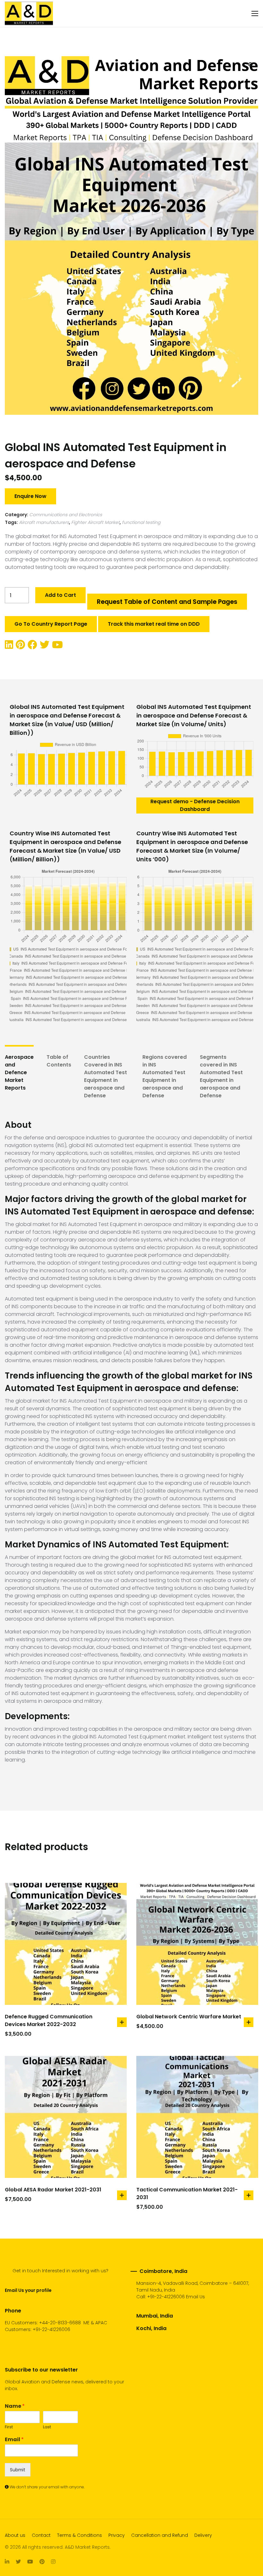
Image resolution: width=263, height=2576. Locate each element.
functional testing (141, 522)
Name (15, 2406)
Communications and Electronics (66, 515)
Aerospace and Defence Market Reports (19, 1072)
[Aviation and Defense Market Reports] (29, 13)
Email (14, 2440)
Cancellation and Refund (160, 2535)
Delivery (203, 2535)
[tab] (19, 1076)
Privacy (117, 2535)
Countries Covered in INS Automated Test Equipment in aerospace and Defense (106, 1076)
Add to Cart (60, 595)
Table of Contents (59, 1061)
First (9, 2427)
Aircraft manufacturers (44, 522)
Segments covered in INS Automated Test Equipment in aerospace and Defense (221, 1076)
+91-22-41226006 (166, 2297)
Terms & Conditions (80, 2535)
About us (15, 2535)
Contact (41, 2535)
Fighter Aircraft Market (95, 522)
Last (47, 2427)
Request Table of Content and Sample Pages (167, 602)
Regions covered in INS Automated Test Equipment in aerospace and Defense (165, 1076)
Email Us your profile (28, 2290)
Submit (18, 2470)
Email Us (195, 2297)
